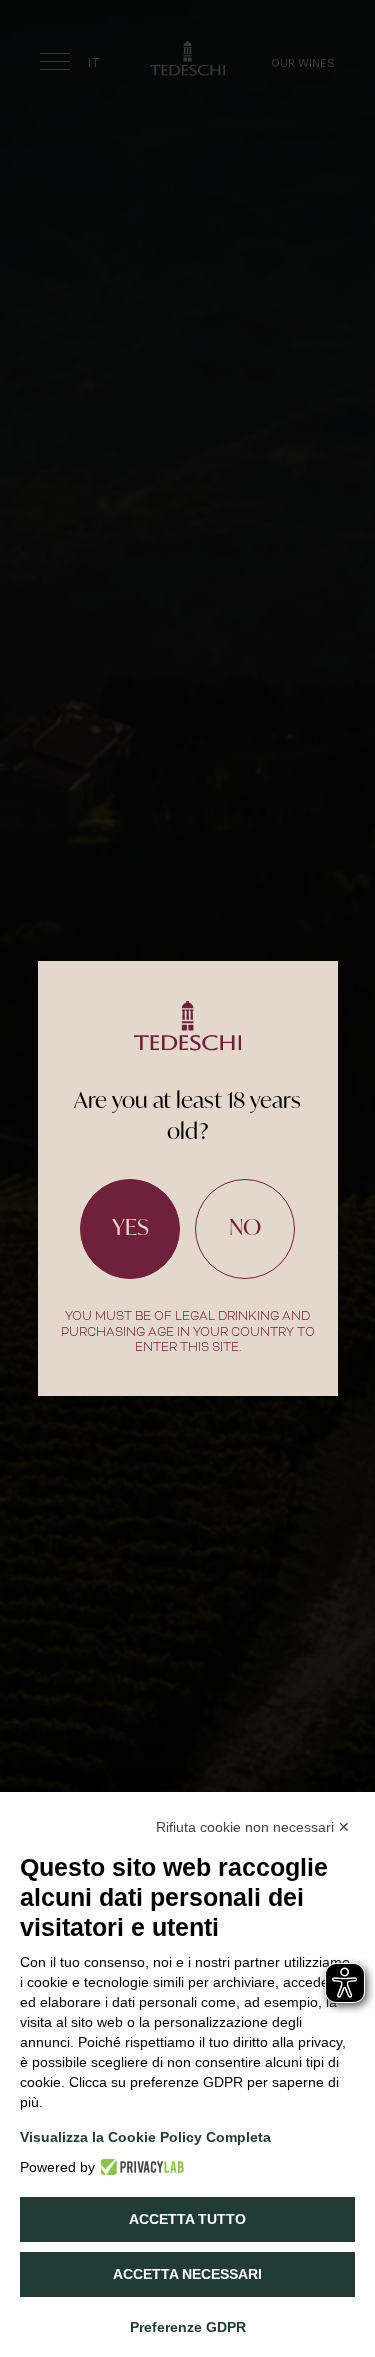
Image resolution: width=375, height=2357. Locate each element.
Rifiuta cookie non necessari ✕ (253, 1827)
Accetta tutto (187, 2219)
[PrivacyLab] (139, 2167)
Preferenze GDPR (188, 2327)
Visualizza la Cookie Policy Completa (145, 2137)
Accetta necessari (187, 2274)
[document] (187, 1178)
